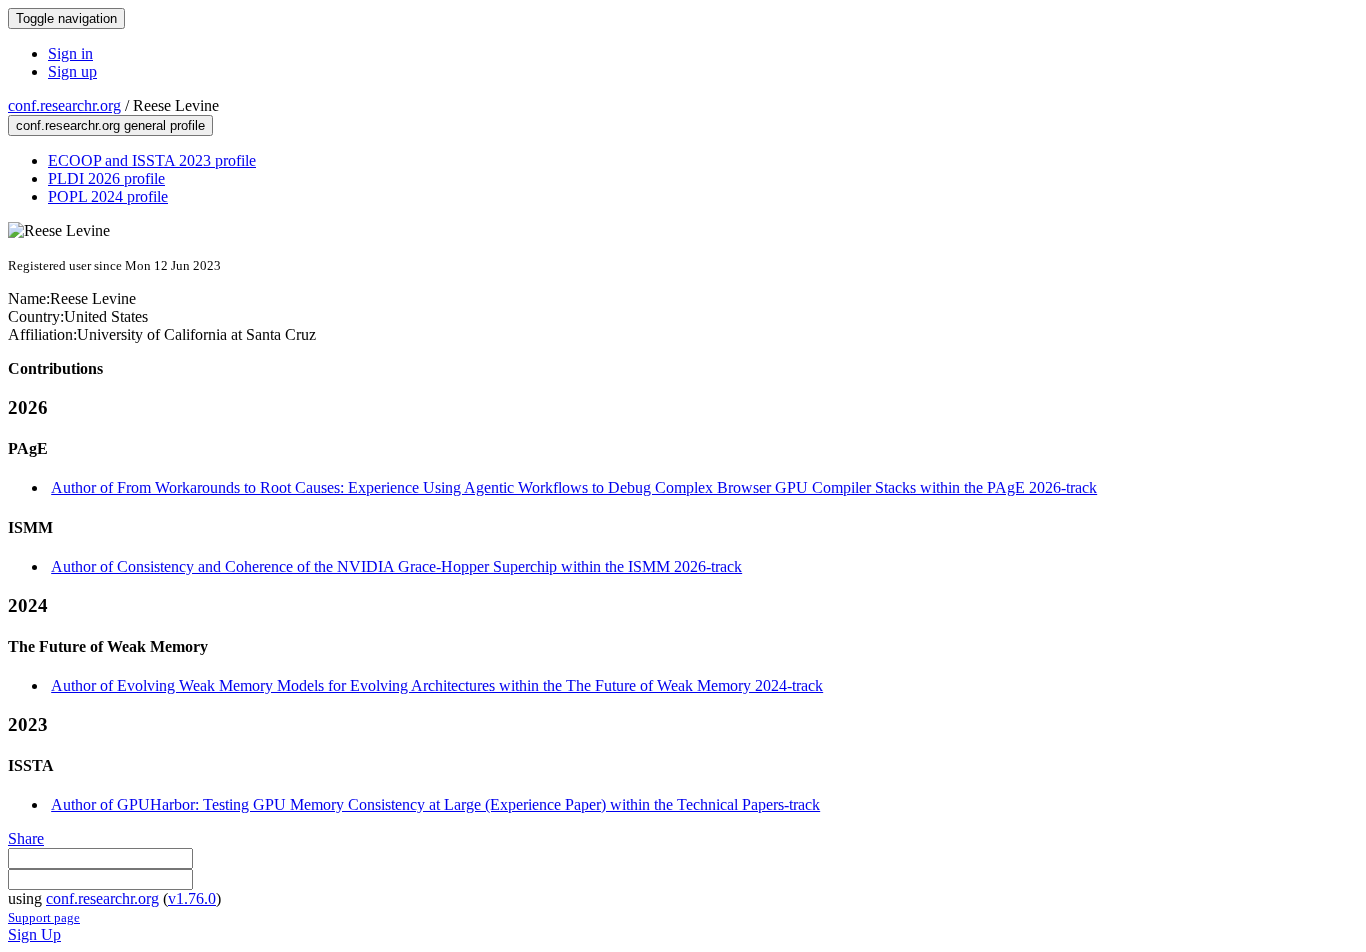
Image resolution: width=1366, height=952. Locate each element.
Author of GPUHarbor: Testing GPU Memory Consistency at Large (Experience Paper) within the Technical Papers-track (435, 804)
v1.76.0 (192, 898)
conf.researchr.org (64, 105)
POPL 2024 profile (108, 196)
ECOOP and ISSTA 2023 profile (152, 160)
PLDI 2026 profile (106, 178)
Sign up (72, 71)
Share (26, 838)
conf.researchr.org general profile (110, 125)
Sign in (70, 53)
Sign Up (34, 934)
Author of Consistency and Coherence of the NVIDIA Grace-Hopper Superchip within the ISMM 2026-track (396, 566)
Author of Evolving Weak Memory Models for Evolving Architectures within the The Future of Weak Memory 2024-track (437, 685)
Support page (44, 917)
